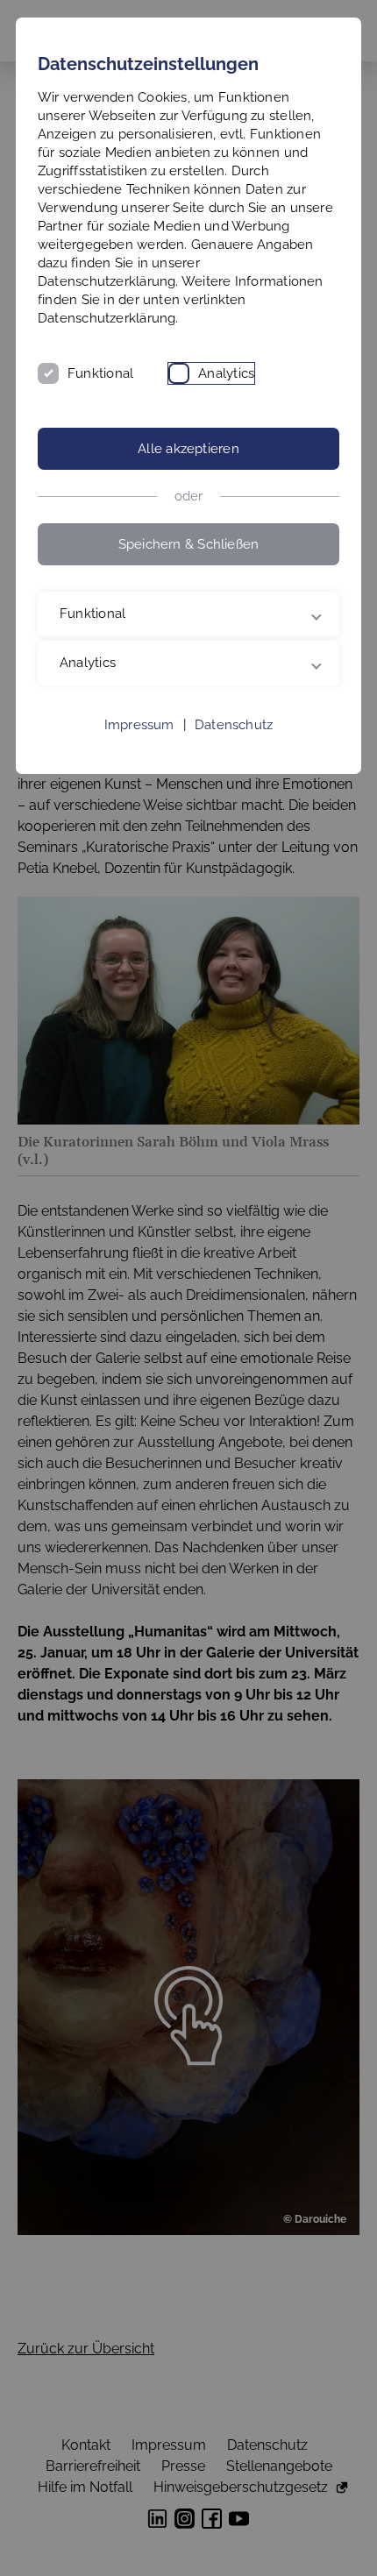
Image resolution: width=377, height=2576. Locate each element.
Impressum (139, 725)
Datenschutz (234, 725)
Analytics (226, 373)
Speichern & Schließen (189, 544)
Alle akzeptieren (188, 449)
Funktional (100, 373)
